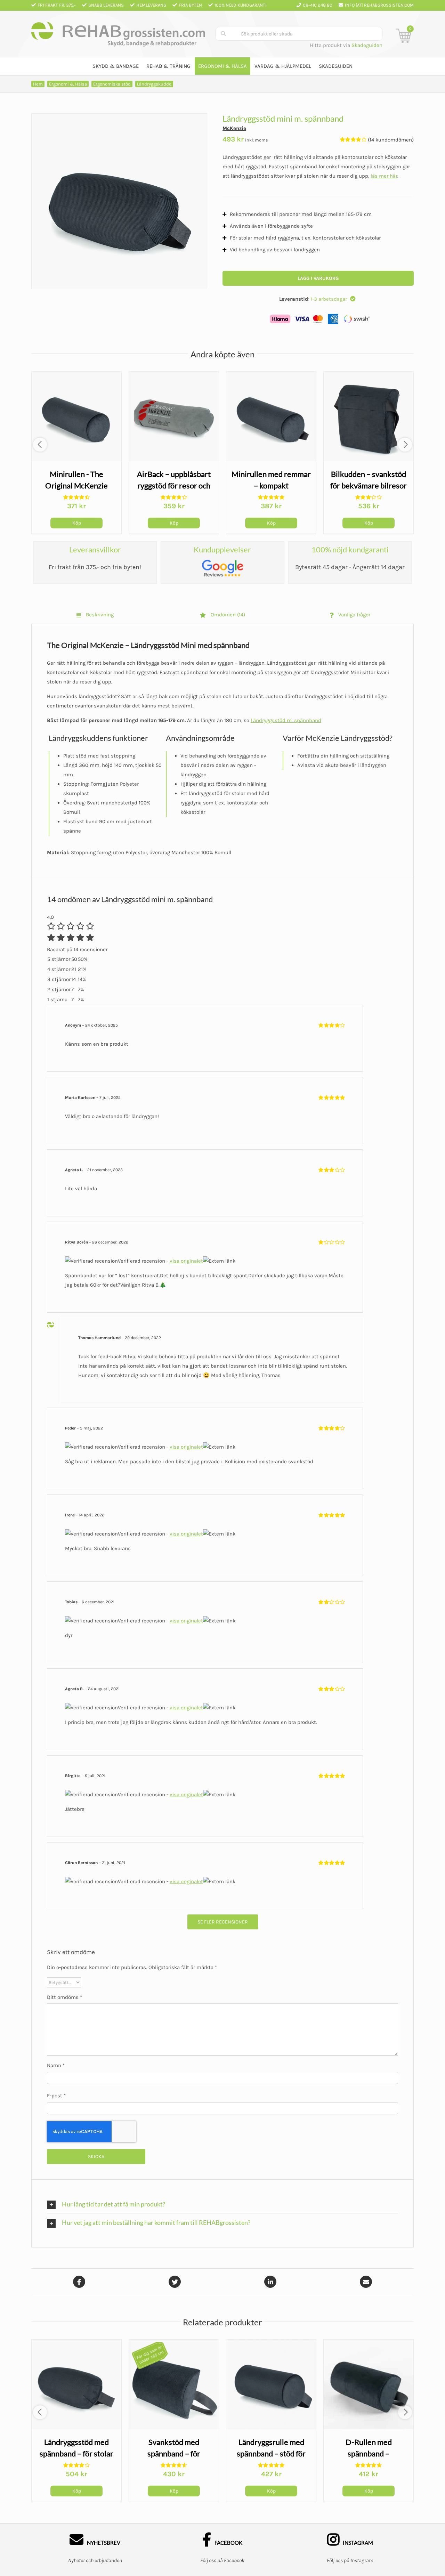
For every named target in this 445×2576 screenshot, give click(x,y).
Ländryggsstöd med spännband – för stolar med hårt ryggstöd (75, 2453)
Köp (75, 523)
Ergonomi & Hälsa (68, 84)
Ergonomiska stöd (112, 84)
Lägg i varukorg (318, 278)
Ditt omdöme (64, 1997)
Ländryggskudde (154, 84)
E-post (56, 2096)
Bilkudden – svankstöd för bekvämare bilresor (367, 485)
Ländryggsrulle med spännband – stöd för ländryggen (269, 2453)
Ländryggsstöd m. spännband (286, 720)
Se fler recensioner (223, 1922)
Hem (38, 84)
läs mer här (384, 176)
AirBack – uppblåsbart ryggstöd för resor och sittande (172, 485)
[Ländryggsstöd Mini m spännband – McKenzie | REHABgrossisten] (119, 201)
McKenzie (234, 128)
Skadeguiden (367, 45)
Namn (56, 2065)
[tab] (95, 615)
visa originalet (186, 1261)
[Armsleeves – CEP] (75, 416)
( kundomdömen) (391, 140)
